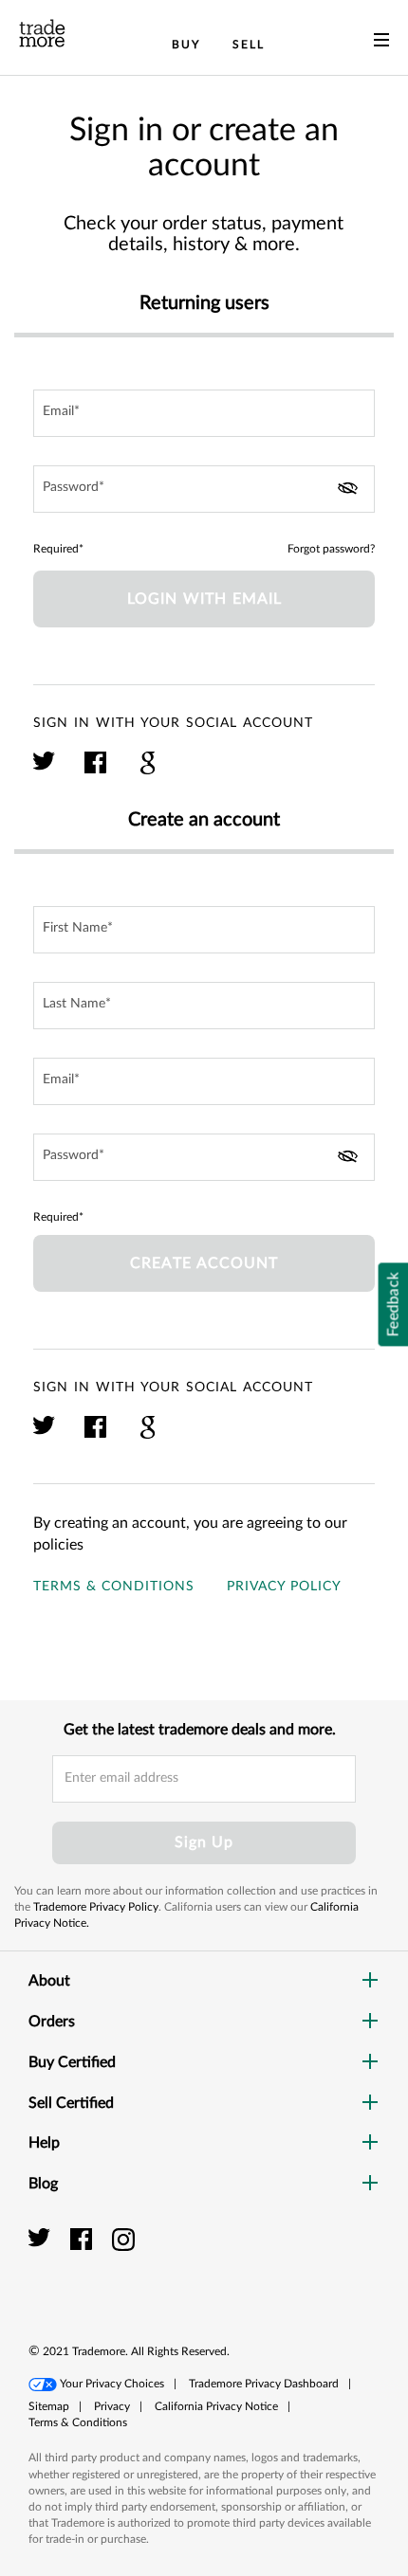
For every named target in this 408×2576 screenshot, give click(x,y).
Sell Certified (71, 2103)
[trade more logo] (42, 33)
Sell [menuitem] (249, 45)
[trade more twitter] (42, 2239)
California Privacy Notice (216, 2406)
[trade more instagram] (124, 2239)
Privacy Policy (284, 1587)
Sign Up (204, 1842)
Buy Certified (72, 2062)
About (49, 1981)
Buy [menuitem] (186, 45)
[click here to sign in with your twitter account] (45, 771)
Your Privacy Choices (112, 2384)
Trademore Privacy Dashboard (264, 2384)
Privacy (112, 2406)
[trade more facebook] (84, 2239)
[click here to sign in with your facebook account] (96, 771)
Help (44, 2143)
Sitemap (49, 2406)
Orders (52, 2022)
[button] (337, 2260)
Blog (43, 2184)
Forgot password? (331, 549)
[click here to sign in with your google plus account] (148, 771)
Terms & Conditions (114, 1587)
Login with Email (204, 599)
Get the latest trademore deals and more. (200, 1730)
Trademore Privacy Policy (96, 1907)
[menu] (381, 44)
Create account (204, 1263)
